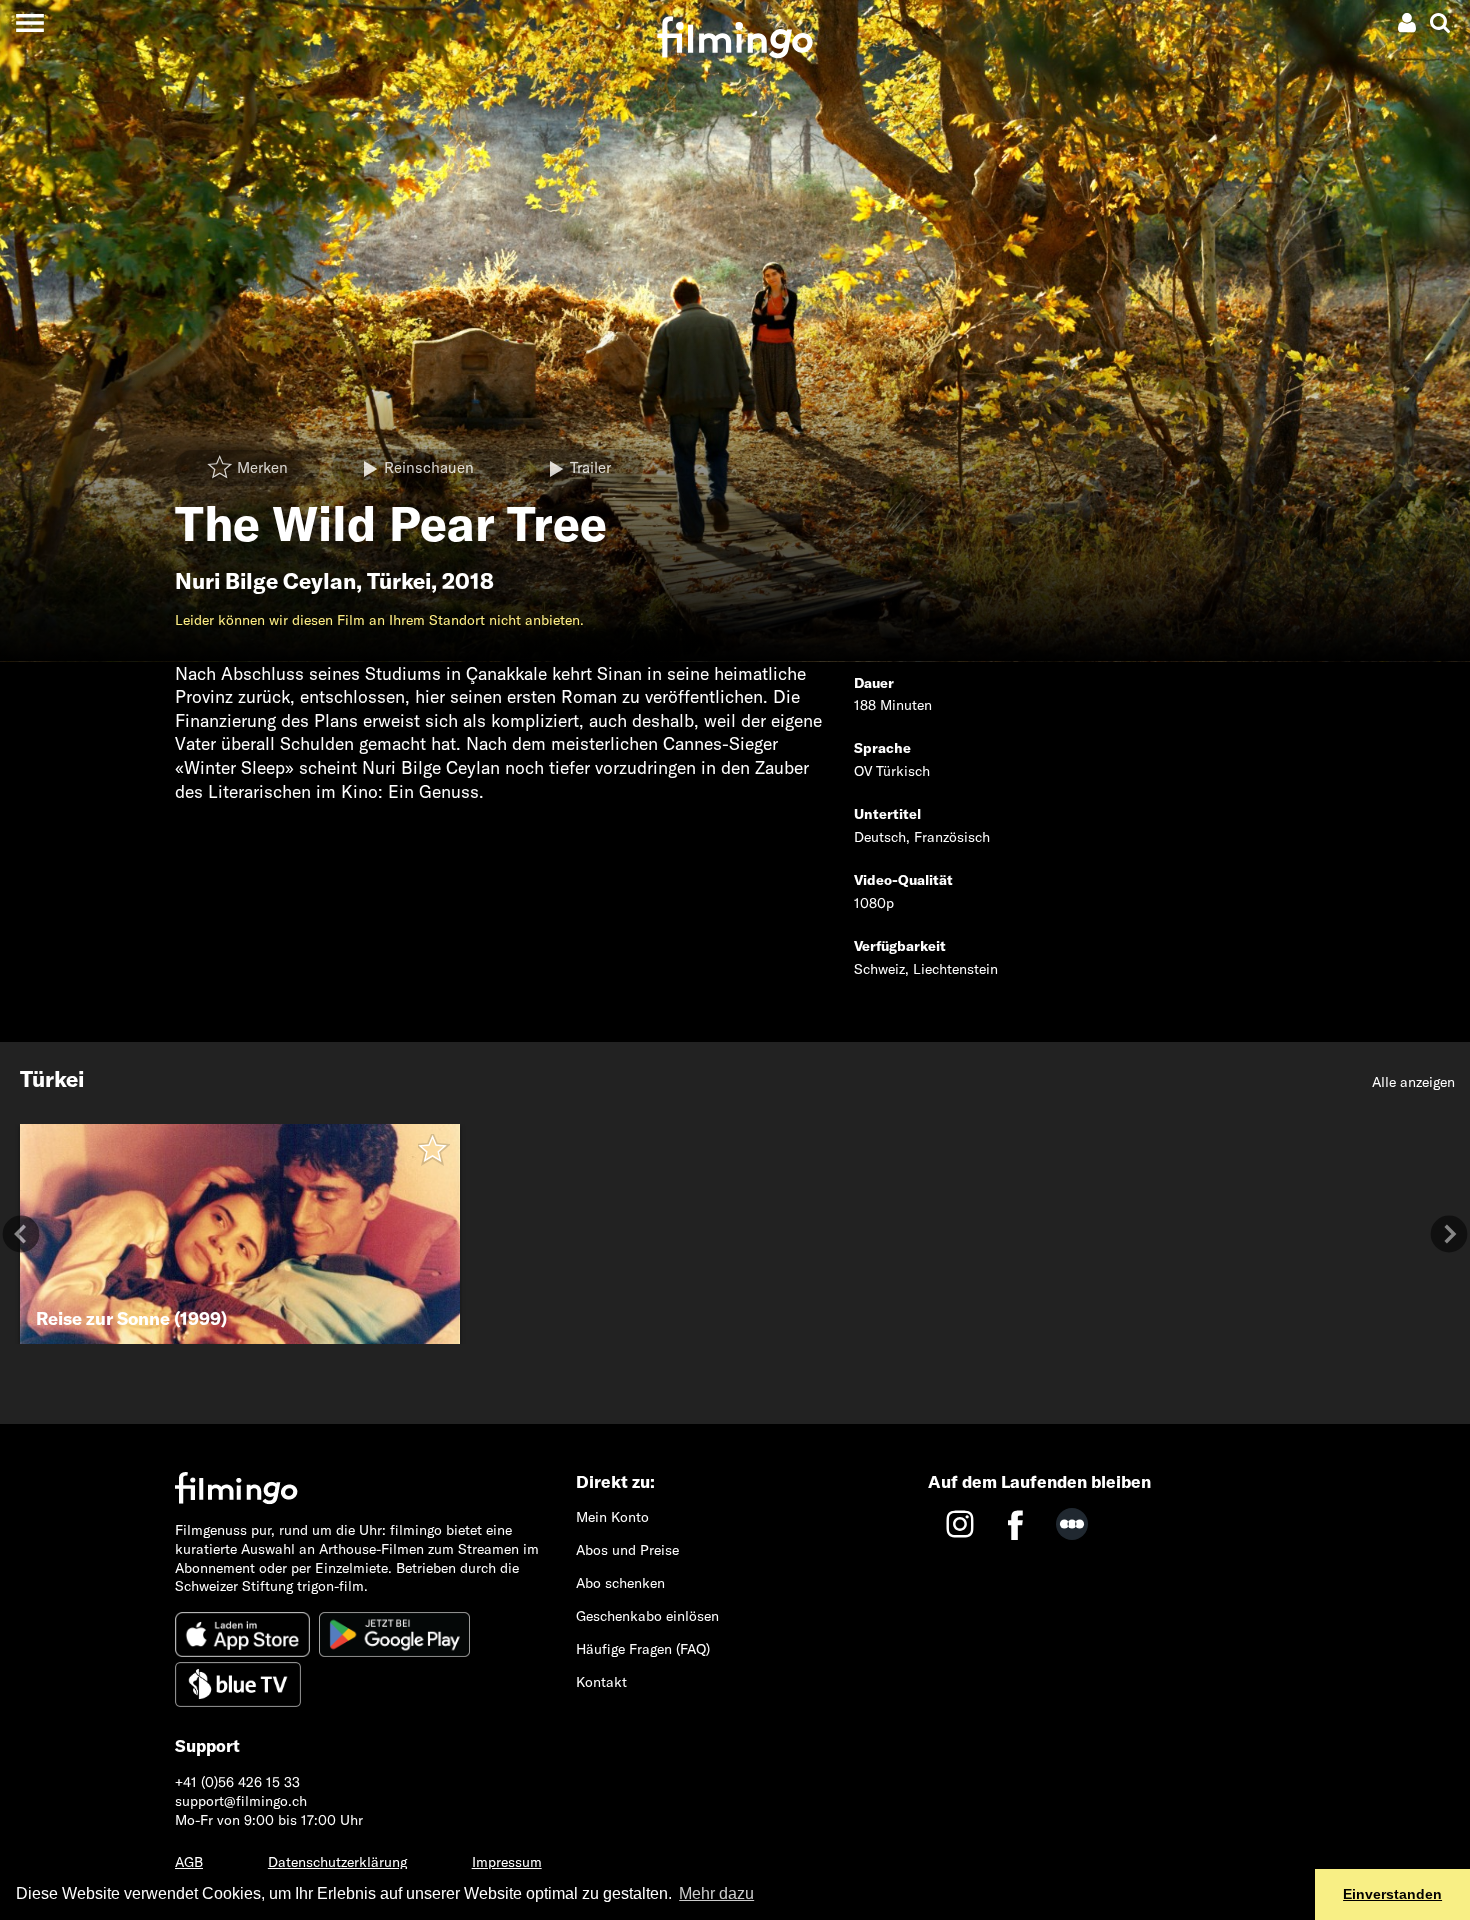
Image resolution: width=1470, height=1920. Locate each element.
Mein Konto (612, 1517)
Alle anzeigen (1413, 1082)
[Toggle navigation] (29, 22)
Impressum (507, 1862)
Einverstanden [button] (1392, 1894)
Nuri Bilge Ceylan (265, 581)
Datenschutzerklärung (337, 1862)
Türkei (399, 581)
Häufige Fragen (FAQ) (643, 1649)
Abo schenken (620, 1583)
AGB (189, 1862)
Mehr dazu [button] (716, 1893)
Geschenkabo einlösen (647, 1616)
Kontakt (601, 1682)
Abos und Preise (627, 1550)
